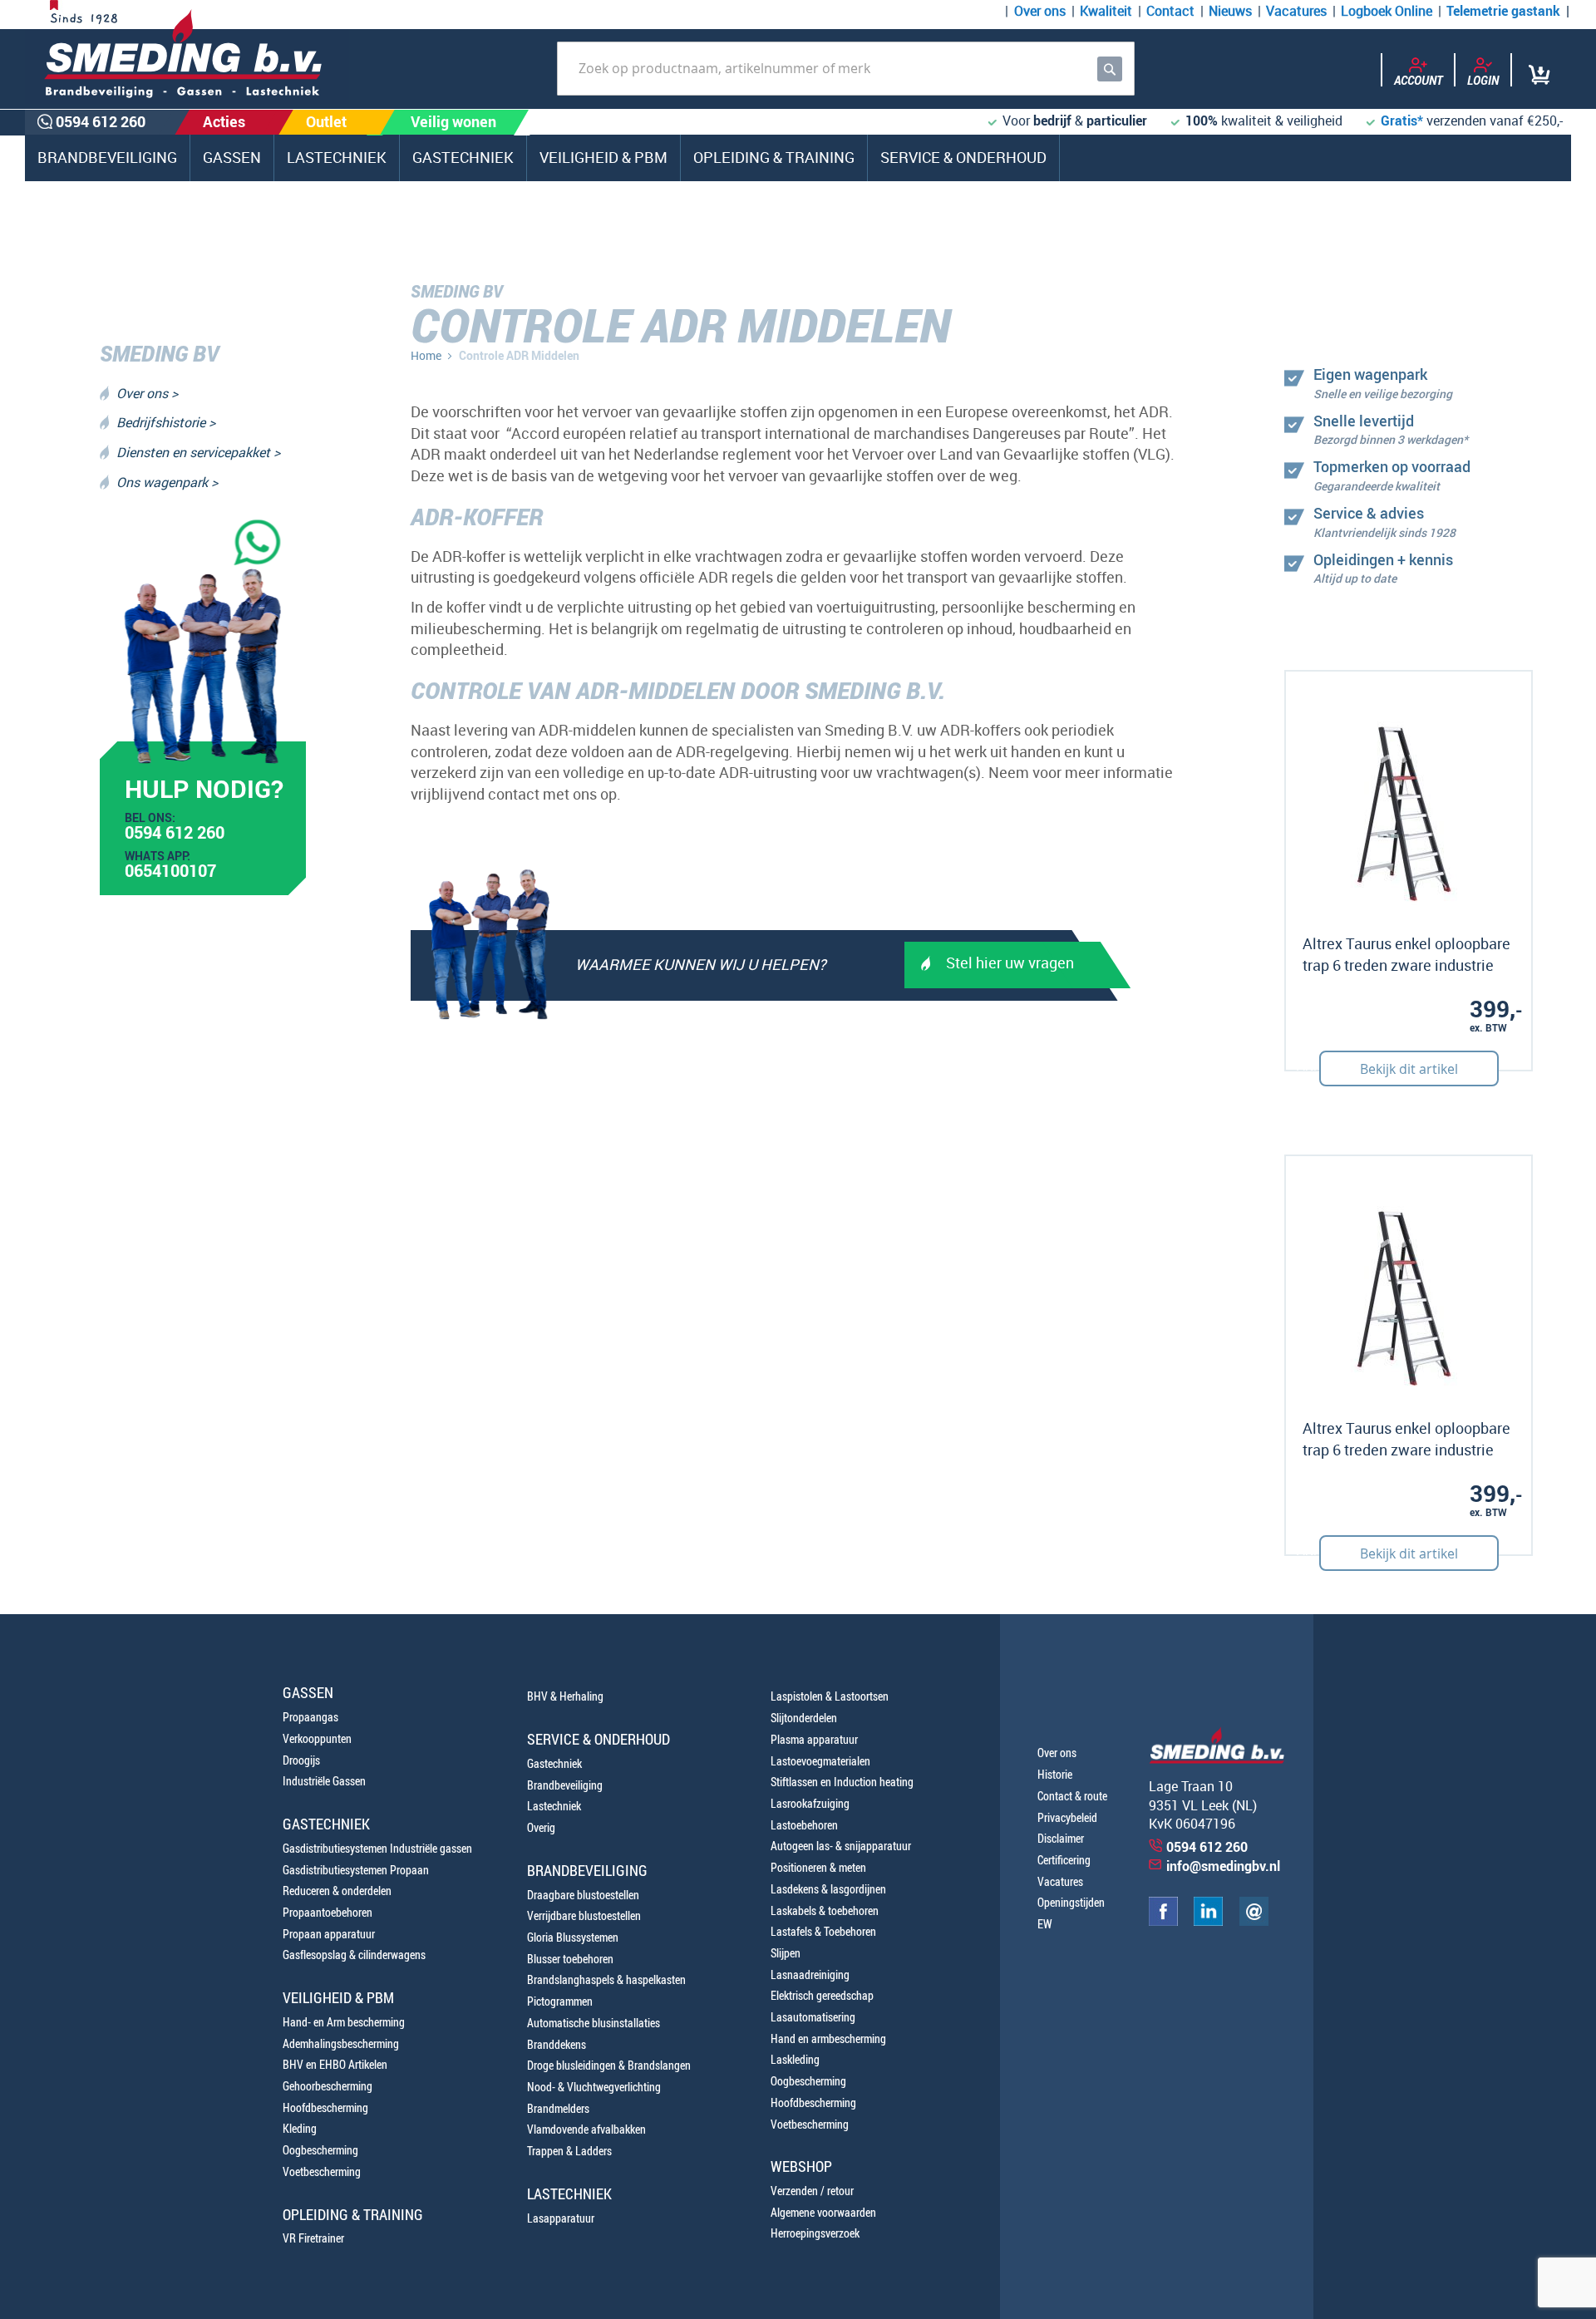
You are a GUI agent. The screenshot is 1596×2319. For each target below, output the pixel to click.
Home (426, 355)
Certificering (1064, 1860)
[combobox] (846, 69)
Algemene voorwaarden (823, 2212)
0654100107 (170, 873)
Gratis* (1402, 121)
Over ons (1040, 11)
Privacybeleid (1067, 1817)
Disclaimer (1061, 1838)
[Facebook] (1163, 1921)
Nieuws (1230, 11)
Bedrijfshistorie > (166, 422)
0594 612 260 (175, 835)
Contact (1170, 11)
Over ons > (147, 393)
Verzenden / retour (812, 2191)
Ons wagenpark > (167, 482)
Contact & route (1072, 1796)
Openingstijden (1071, 1902)
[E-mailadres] (1254, 1921)
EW (1045, 1924)
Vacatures (1296, 11)
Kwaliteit (1106, 11)
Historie (1055, 1774)
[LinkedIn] (1208, 1921)
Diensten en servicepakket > (198, 452)
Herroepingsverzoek (815, 2233)
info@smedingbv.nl (1223, 1866)
